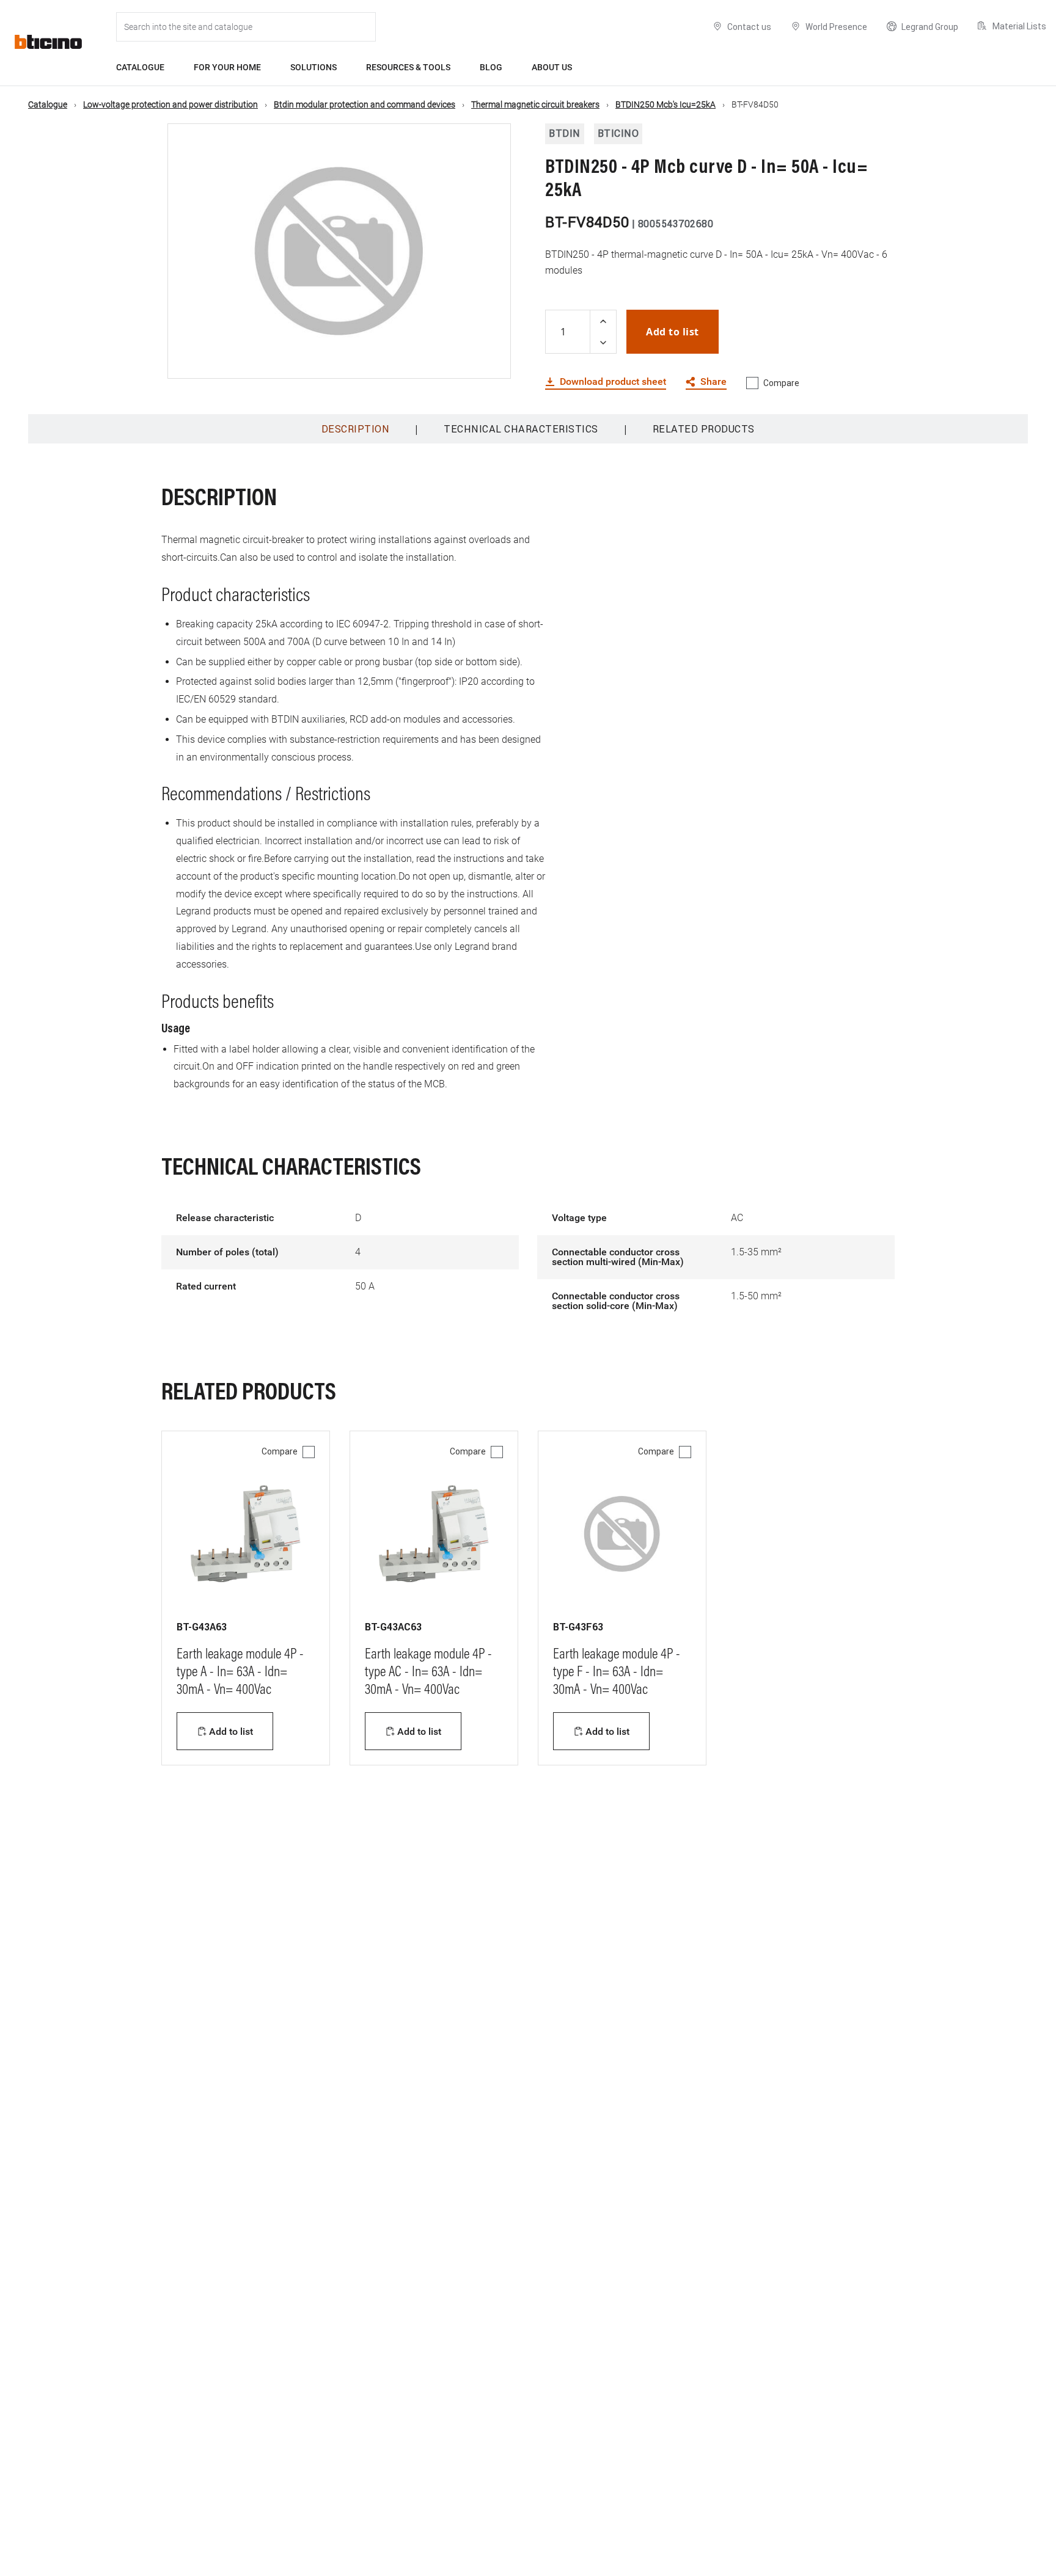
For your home (227, 67)
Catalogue (140, 67)
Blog (491, 67)
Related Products (704, 429)
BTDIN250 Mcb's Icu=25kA (665, 104)
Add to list (673, 332)
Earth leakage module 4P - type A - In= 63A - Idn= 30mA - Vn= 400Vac (240, 1673)
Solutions (313, 67)
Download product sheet (613, 382)
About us (552, 67)
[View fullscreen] (491, 359)
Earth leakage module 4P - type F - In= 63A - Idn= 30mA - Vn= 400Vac (617, 1673)
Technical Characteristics (521, 429)
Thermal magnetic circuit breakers (535, 104)
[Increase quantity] (603, 321)
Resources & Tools (408, 67)
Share (713, 382)
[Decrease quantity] (603, 342)
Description (356, 429)
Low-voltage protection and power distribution (170, 104)
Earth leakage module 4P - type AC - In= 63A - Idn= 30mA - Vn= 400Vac (428, 1673)
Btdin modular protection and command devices (365, 104)
